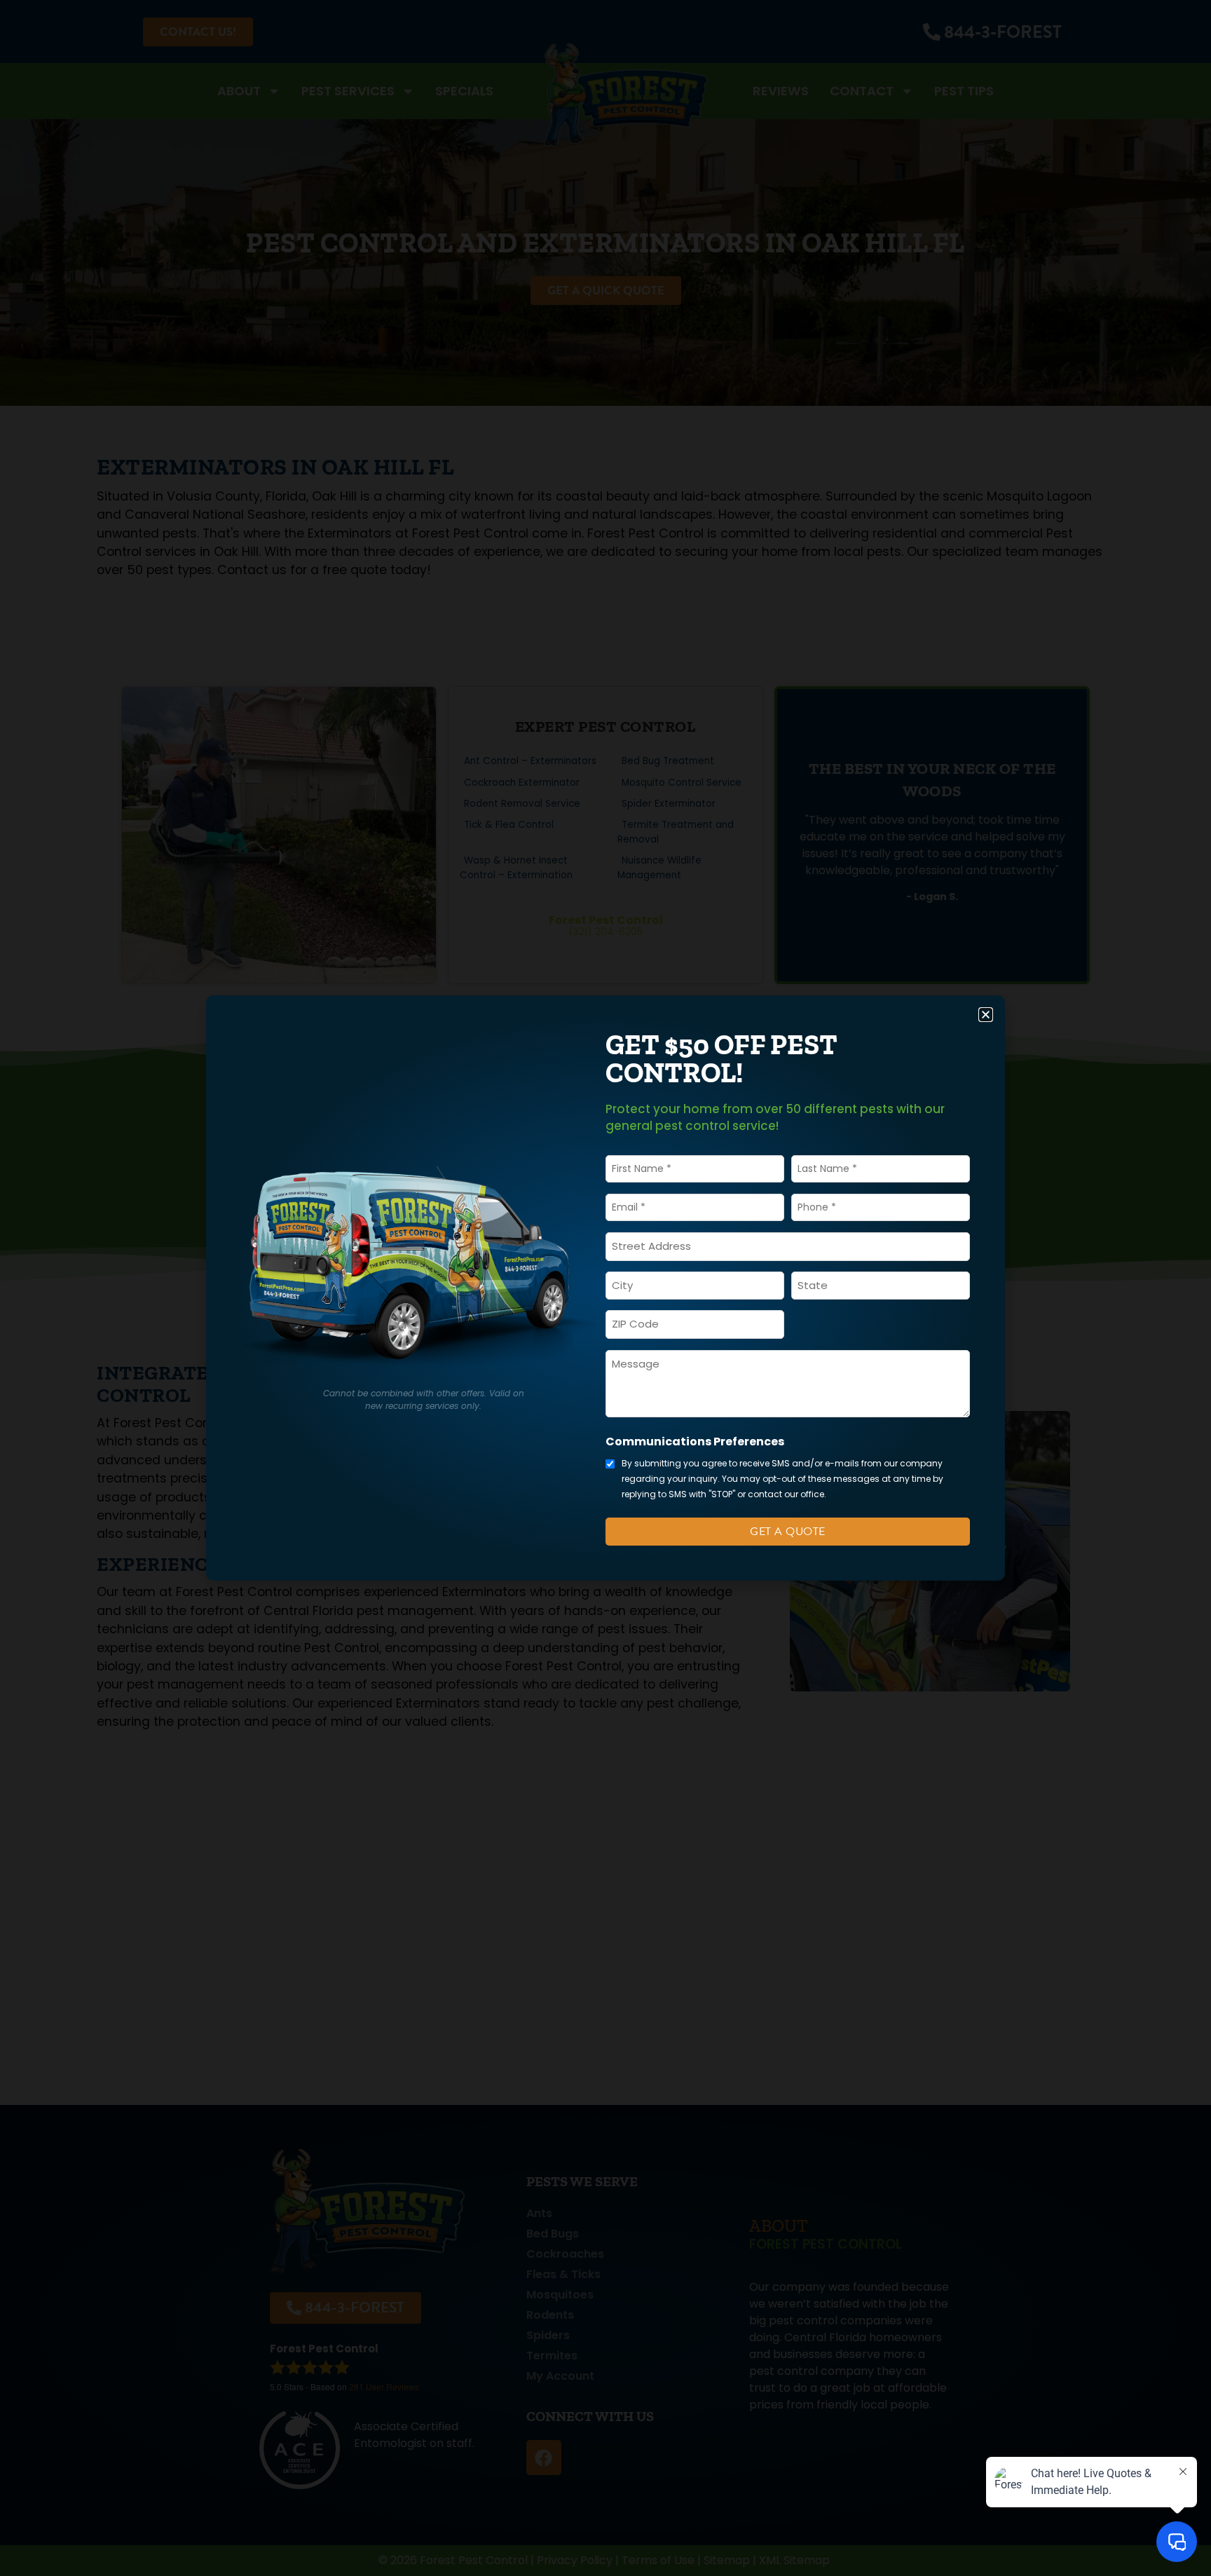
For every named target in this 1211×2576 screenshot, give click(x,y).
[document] (605, 1288)
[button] (986, 1015)
